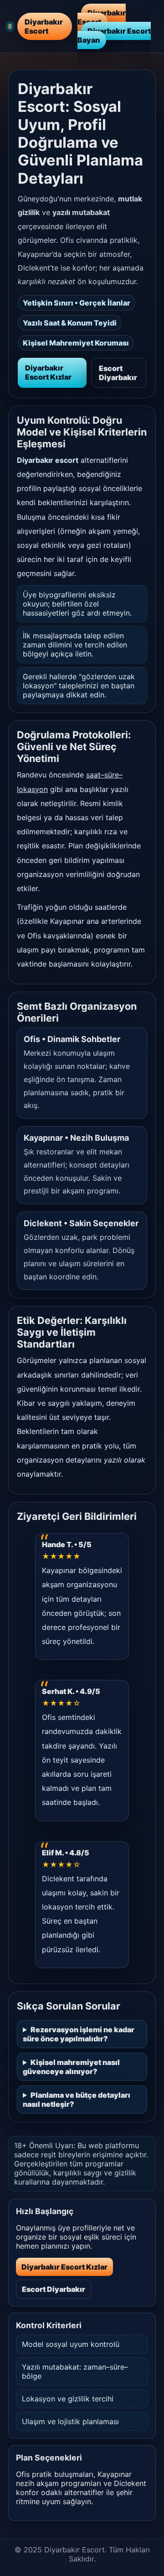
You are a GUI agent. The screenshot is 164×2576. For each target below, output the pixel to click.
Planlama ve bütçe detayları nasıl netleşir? (77, 2100)
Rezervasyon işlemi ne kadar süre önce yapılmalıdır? (79, 2034)
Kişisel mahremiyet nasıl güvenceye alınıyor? (71, 2067)
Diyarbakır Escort (102, 17)
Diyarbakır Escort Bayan (114, 35)
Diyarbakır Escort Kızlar (48, 372)
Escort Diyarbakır (118, 373)
